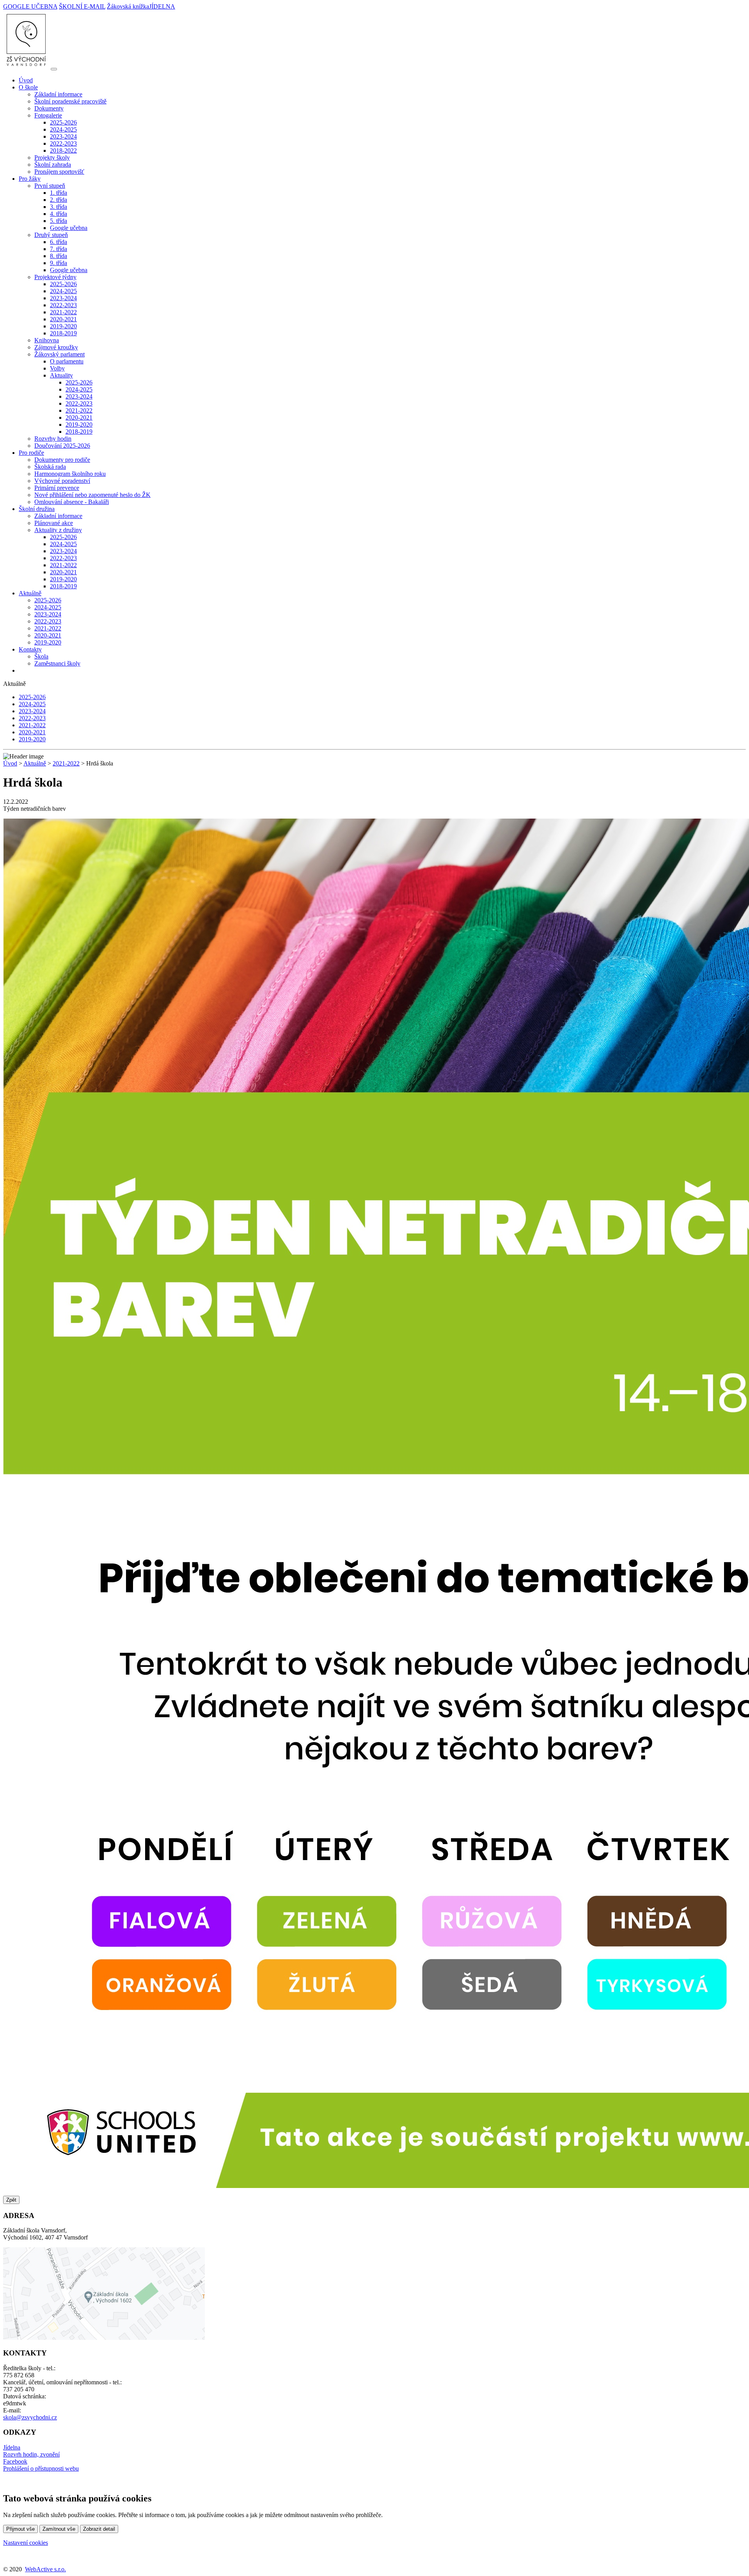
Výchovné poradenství (62, 481)
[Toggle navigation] (54, 69)
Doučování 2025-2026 (62, 446)
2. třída (59, 200)
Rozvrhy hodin (53, 439)
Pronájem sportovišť (59, 172)
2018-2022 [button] (63, 150)
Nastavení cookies (26, 2543)
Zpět (11, 2200)
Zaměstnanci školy (57, 663)
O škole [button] (28, 87)
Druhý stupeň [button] (51, 235)
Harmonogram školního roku (70, 474)
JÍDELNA (162, 6)
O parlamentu (67, 361)
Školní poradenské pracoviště (70, 101)
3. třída (59, 207)
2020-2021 (63, 319)
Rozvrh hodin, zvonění (31, 2454)
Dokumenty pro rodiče (62, 460)
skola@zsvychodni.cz (30, 2417)
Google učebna (69, 228)
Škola (41, 656)
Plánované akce (54, 523)
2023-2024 (63, 136)
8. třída (59, 256)
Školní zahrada (53, 165)
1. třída (59, 193)
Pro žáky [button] (30, 179)
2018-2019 (63, 333)
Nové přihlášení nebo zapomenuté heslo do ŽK (92, 495)
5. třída (59, 221)
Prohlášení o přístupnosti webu (41, 2468)
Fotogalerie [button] (48, 115)
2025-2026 (63, 122)
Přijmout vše (20, 2529)
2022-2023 (63, 143)
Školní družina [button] (37, 509)
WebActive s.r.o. (45, 2569)
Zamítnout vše (59, 2529)
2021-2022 (63, 312)
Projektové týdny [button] (55, 277)
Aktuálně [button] (30, 593)
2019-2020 (63, 326)
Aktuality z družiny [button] (58, 530)
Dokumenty (49, 108)
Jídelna (12, 2447)
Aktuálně (35, 763)
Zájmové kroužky (56, 347)
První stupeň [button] (50, 186)
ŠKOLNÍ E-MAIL (82, 6)
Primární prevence (57, 488)
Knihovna (47, 340)
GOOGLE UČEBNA (30, 6)
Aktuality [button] (61, 375)
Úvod (26, 80)
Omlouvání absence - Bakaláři (72, 502)
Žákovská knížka (128, 6)
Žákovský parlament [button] (59, 354)
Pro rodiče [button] (31, 453)
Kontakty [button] (30, 649)
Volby (57, 368)
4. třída (59, 214)
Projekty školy (52, 158)
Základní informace (58, 94)
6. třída (59, 242)
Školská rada (50, 467)
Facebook (15, 2461)
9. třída (59, 263)
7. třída (59, 249)
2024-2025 (63, 129)
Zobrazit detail (99, 2529)
